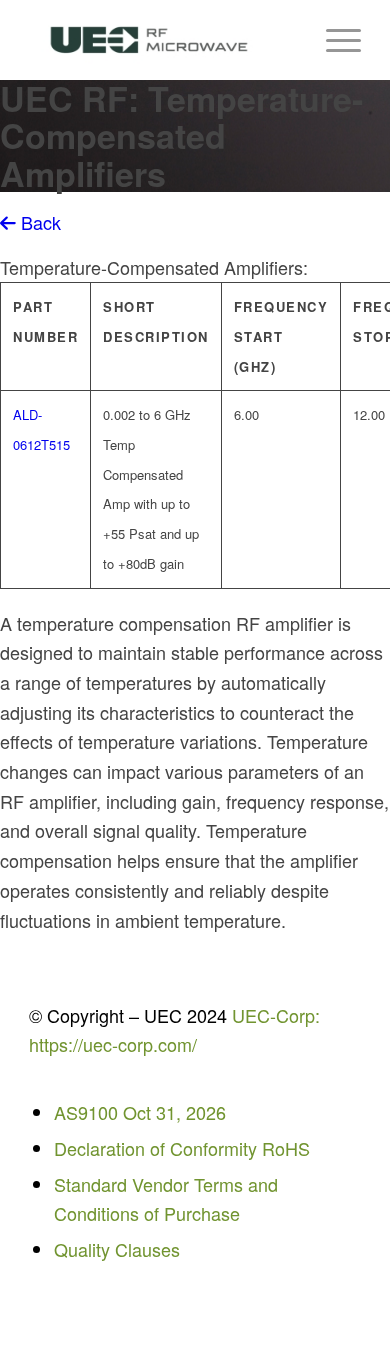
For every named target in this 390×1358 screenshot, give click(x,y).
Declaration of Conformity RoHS (182, 1148)
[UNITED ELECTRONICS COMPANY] (161, 40)
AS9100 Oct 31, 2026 (140, 1112)
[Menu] (333, 40)
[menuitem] (333, 40)
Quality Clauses (117, 1249)
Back (38, 222)
